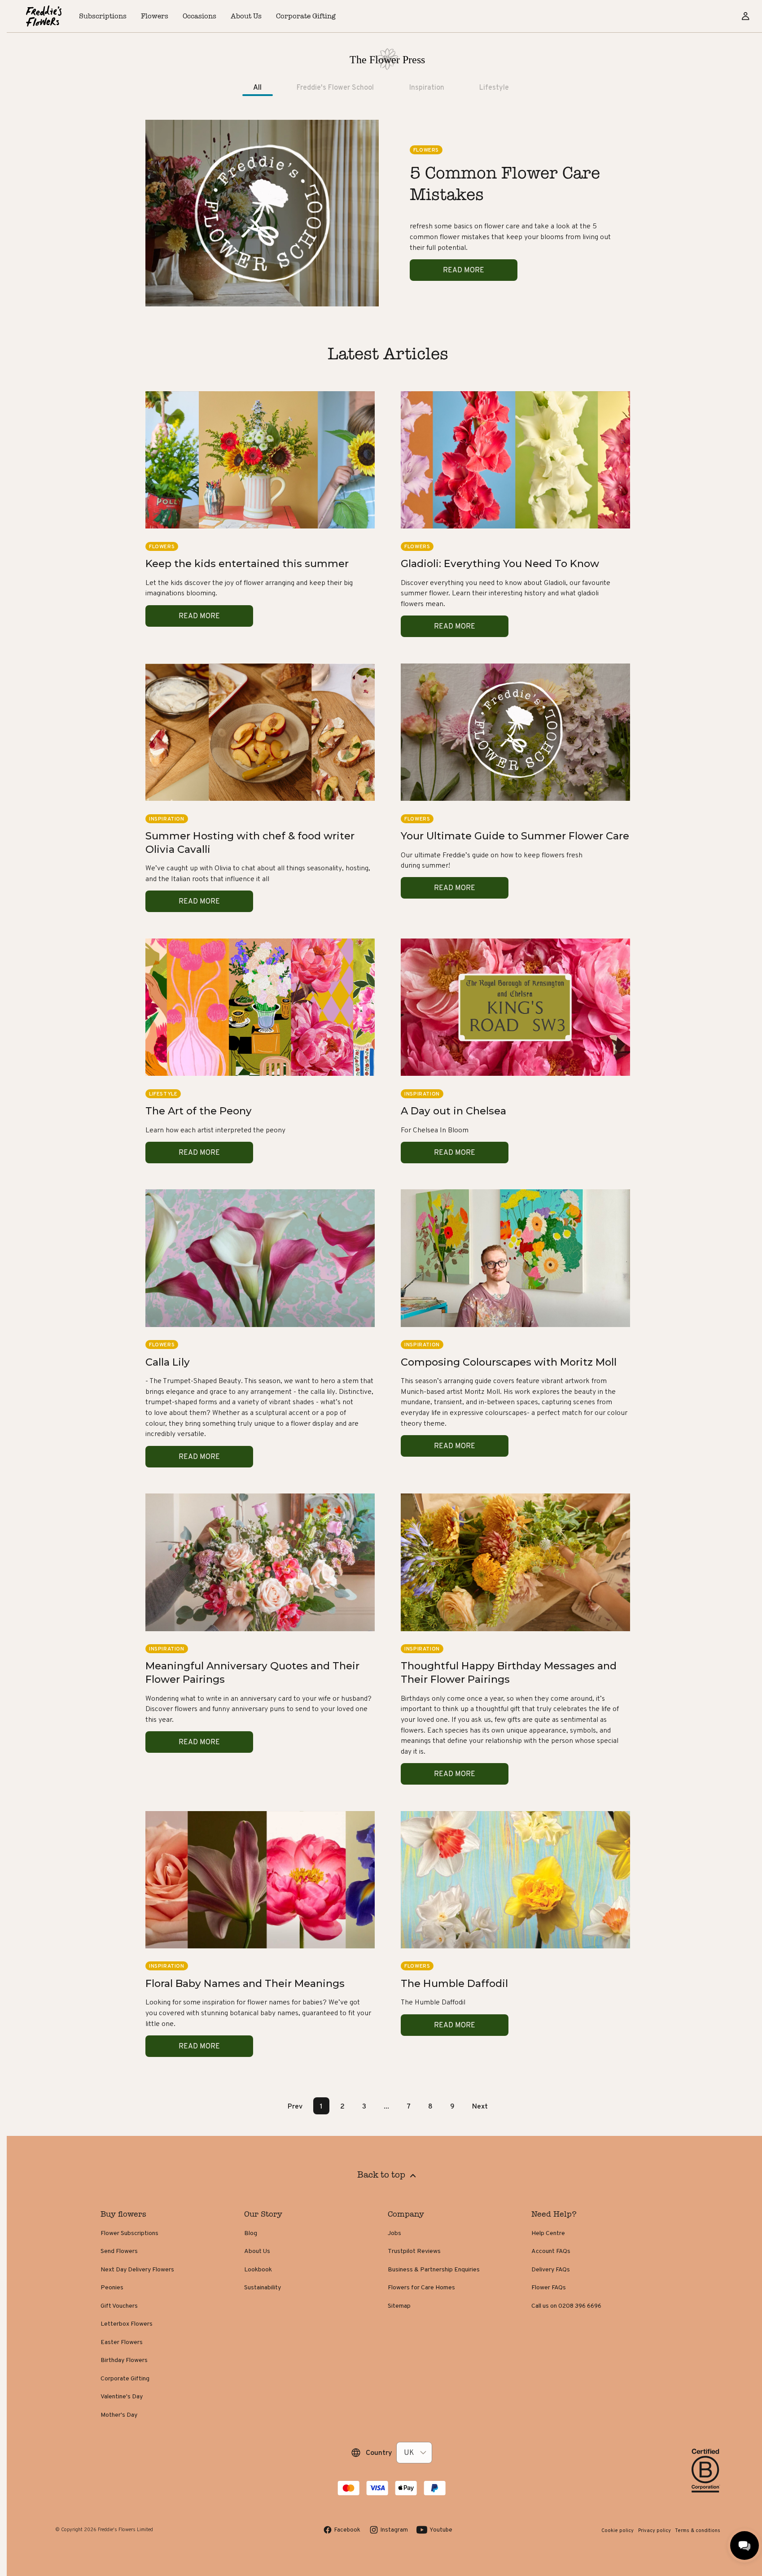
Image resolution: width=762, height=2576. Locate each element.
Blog (251, 2233)
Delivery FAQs (551, 2269)
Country (379, 2452)
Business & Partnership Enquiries (434, 2269)
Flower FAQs (549, 2287)
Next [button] (480, 2106)
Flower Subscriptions (129, 2233)
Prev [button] (295, 2106)
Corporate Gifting (125, 2378)
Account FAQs (551, 2251)
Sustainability (263, 2287)
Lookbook (258, 2269)
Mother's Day (119, 2414)
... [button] (386, 2106)
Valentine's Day (122, 2396)
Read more (464, 270)
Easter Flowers (122, 2342)
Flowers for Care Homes (421, 2287)
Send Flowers (119, 2251)
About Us (257, 2251)
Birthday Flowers (124, 2360)
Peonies (112, 2287)
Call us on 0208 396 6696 (566, 2305)
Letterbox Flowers (127, 2323)
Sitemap (399, 2305)
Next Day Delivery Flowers (137, 2269)
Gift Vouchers (119, 2305)
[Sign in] (745, 16)
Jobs (394, 2233)
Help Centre (548, 2233)
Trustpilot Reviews (414, 2251)
